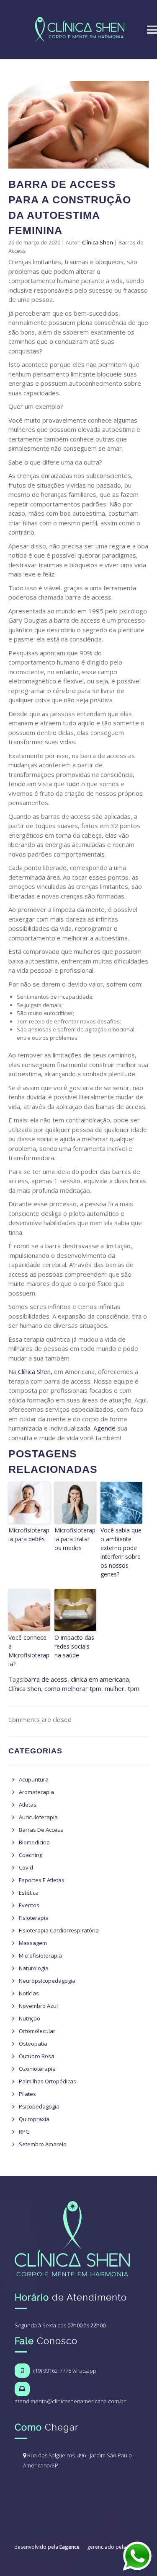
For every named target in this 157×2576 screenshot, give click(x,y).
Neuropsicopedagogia (47, 1981)
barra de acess (46, 1679)
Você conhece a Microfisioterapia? (29, 1651)
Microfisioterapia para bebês (29, 1535)
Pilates (27, 2094)
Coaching (31, 1855)
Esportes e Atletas (42, 1880)
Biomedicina (34, 1842)
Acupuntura (34, 1779)
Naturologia (34, 1968)
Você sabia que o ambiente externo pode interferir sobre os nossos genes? (121, 1552)
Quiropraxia (34, 2119)
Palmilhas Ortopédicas (48, 2081)
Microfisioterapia (40, 1955)
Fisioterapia (34, 1918)
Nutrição (30, 2018)
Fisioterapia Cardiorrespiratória (59, 1930)
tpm (134, 1688)
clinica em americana (100, 1679)
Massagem (33, 1943)
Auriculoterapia (38, 1817)
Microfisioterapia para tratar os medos (75, 1539)
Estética (29, 1893)
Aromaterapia (36, 1792)
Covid (26, 1867)
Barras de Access (41, 1830)
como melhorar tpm (73, 1688)
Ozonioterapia (37, 2069)
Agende (104, 1428)
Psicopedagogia (39, 2106)
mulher (115, 1688)
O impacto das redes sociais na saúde (74, 1646)
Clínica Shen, (35, 1371)
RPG (24, 2132)
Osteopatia (33, 2044)
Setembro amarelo (43, 2144)
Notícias (29, 1993)
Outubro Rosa (37, 2056)
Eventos (29, 1905)
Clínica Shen (98, 242)
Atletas (28, 1805)
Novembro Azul (38, 2006)
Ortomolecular (37, 2031)
